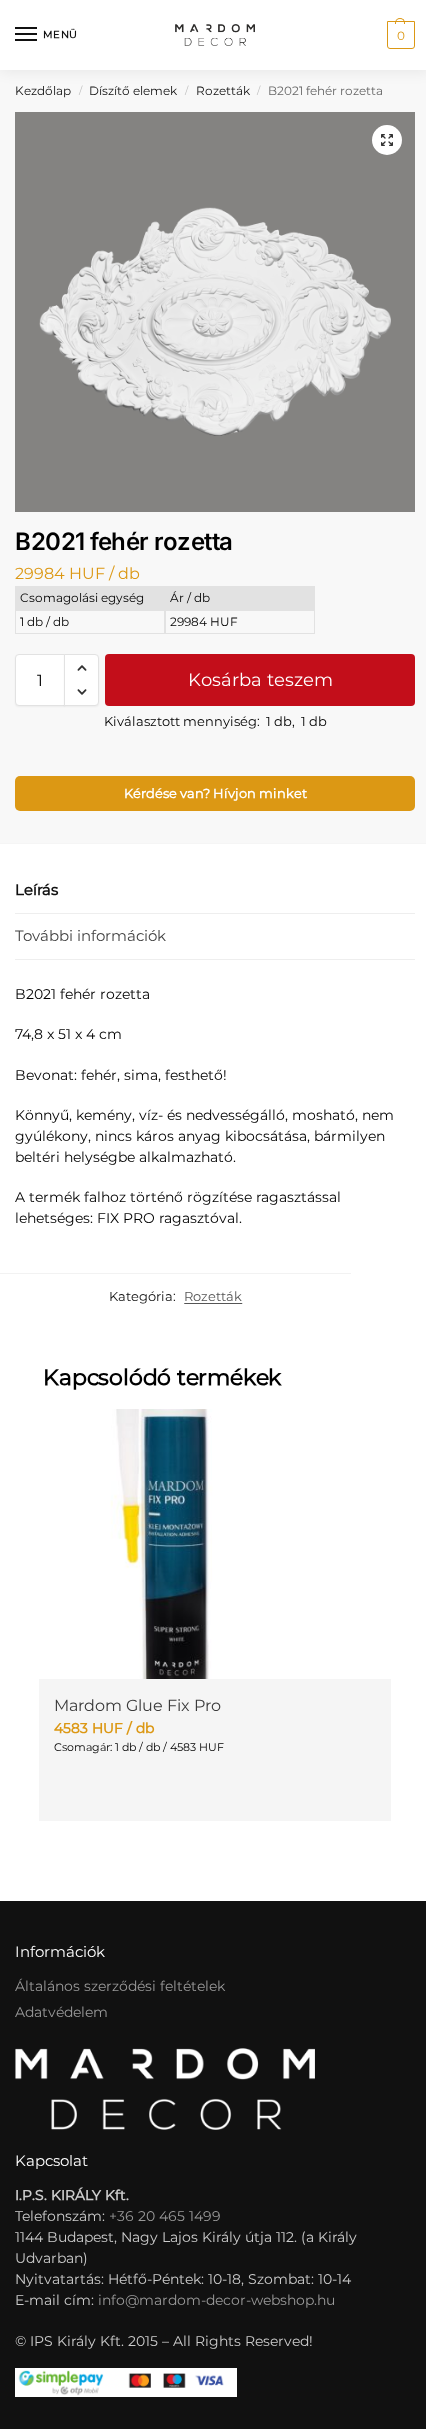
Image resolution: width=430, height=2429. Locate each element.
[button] (398, 35)
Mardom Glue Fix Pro (137, 1705)
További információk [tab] (90, 935)
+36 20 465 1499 (165, 2216)
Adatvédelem (61, 2012)
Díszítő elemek (133, 90)
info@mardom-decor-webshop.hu (216, 2300)
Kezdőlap (43, 90)
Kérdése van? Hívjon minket (215, 793)
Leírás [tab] (36, 889)
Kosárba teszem (260, 680)
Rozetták (223, 90)
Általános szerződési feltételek (120, 1986)
